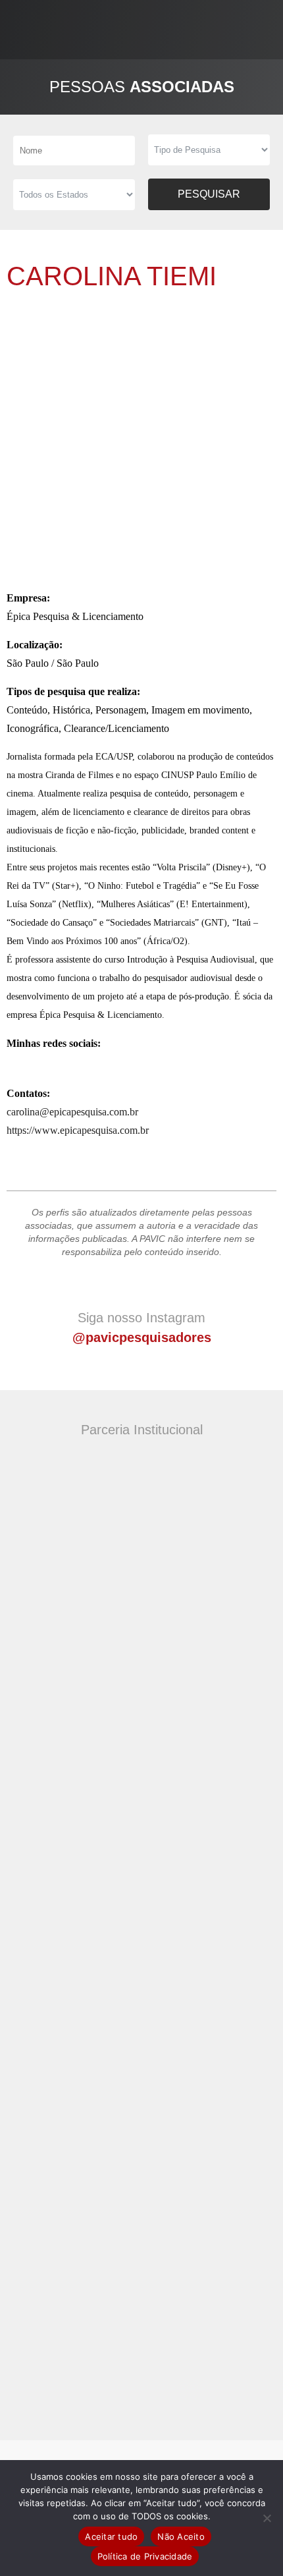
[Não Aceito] (267, 2518)
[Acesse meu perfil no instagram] (33, 1065)
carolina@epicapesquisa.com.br (72, 1112)
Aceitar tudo (111, 2536)
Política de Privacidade (145, 2556)
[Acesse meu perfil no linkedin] (14, 1065)
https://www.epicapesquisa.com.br (78, 1130)
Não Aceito (181, 2536)
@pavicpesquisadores (142, 1337)
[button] (267, 29)
